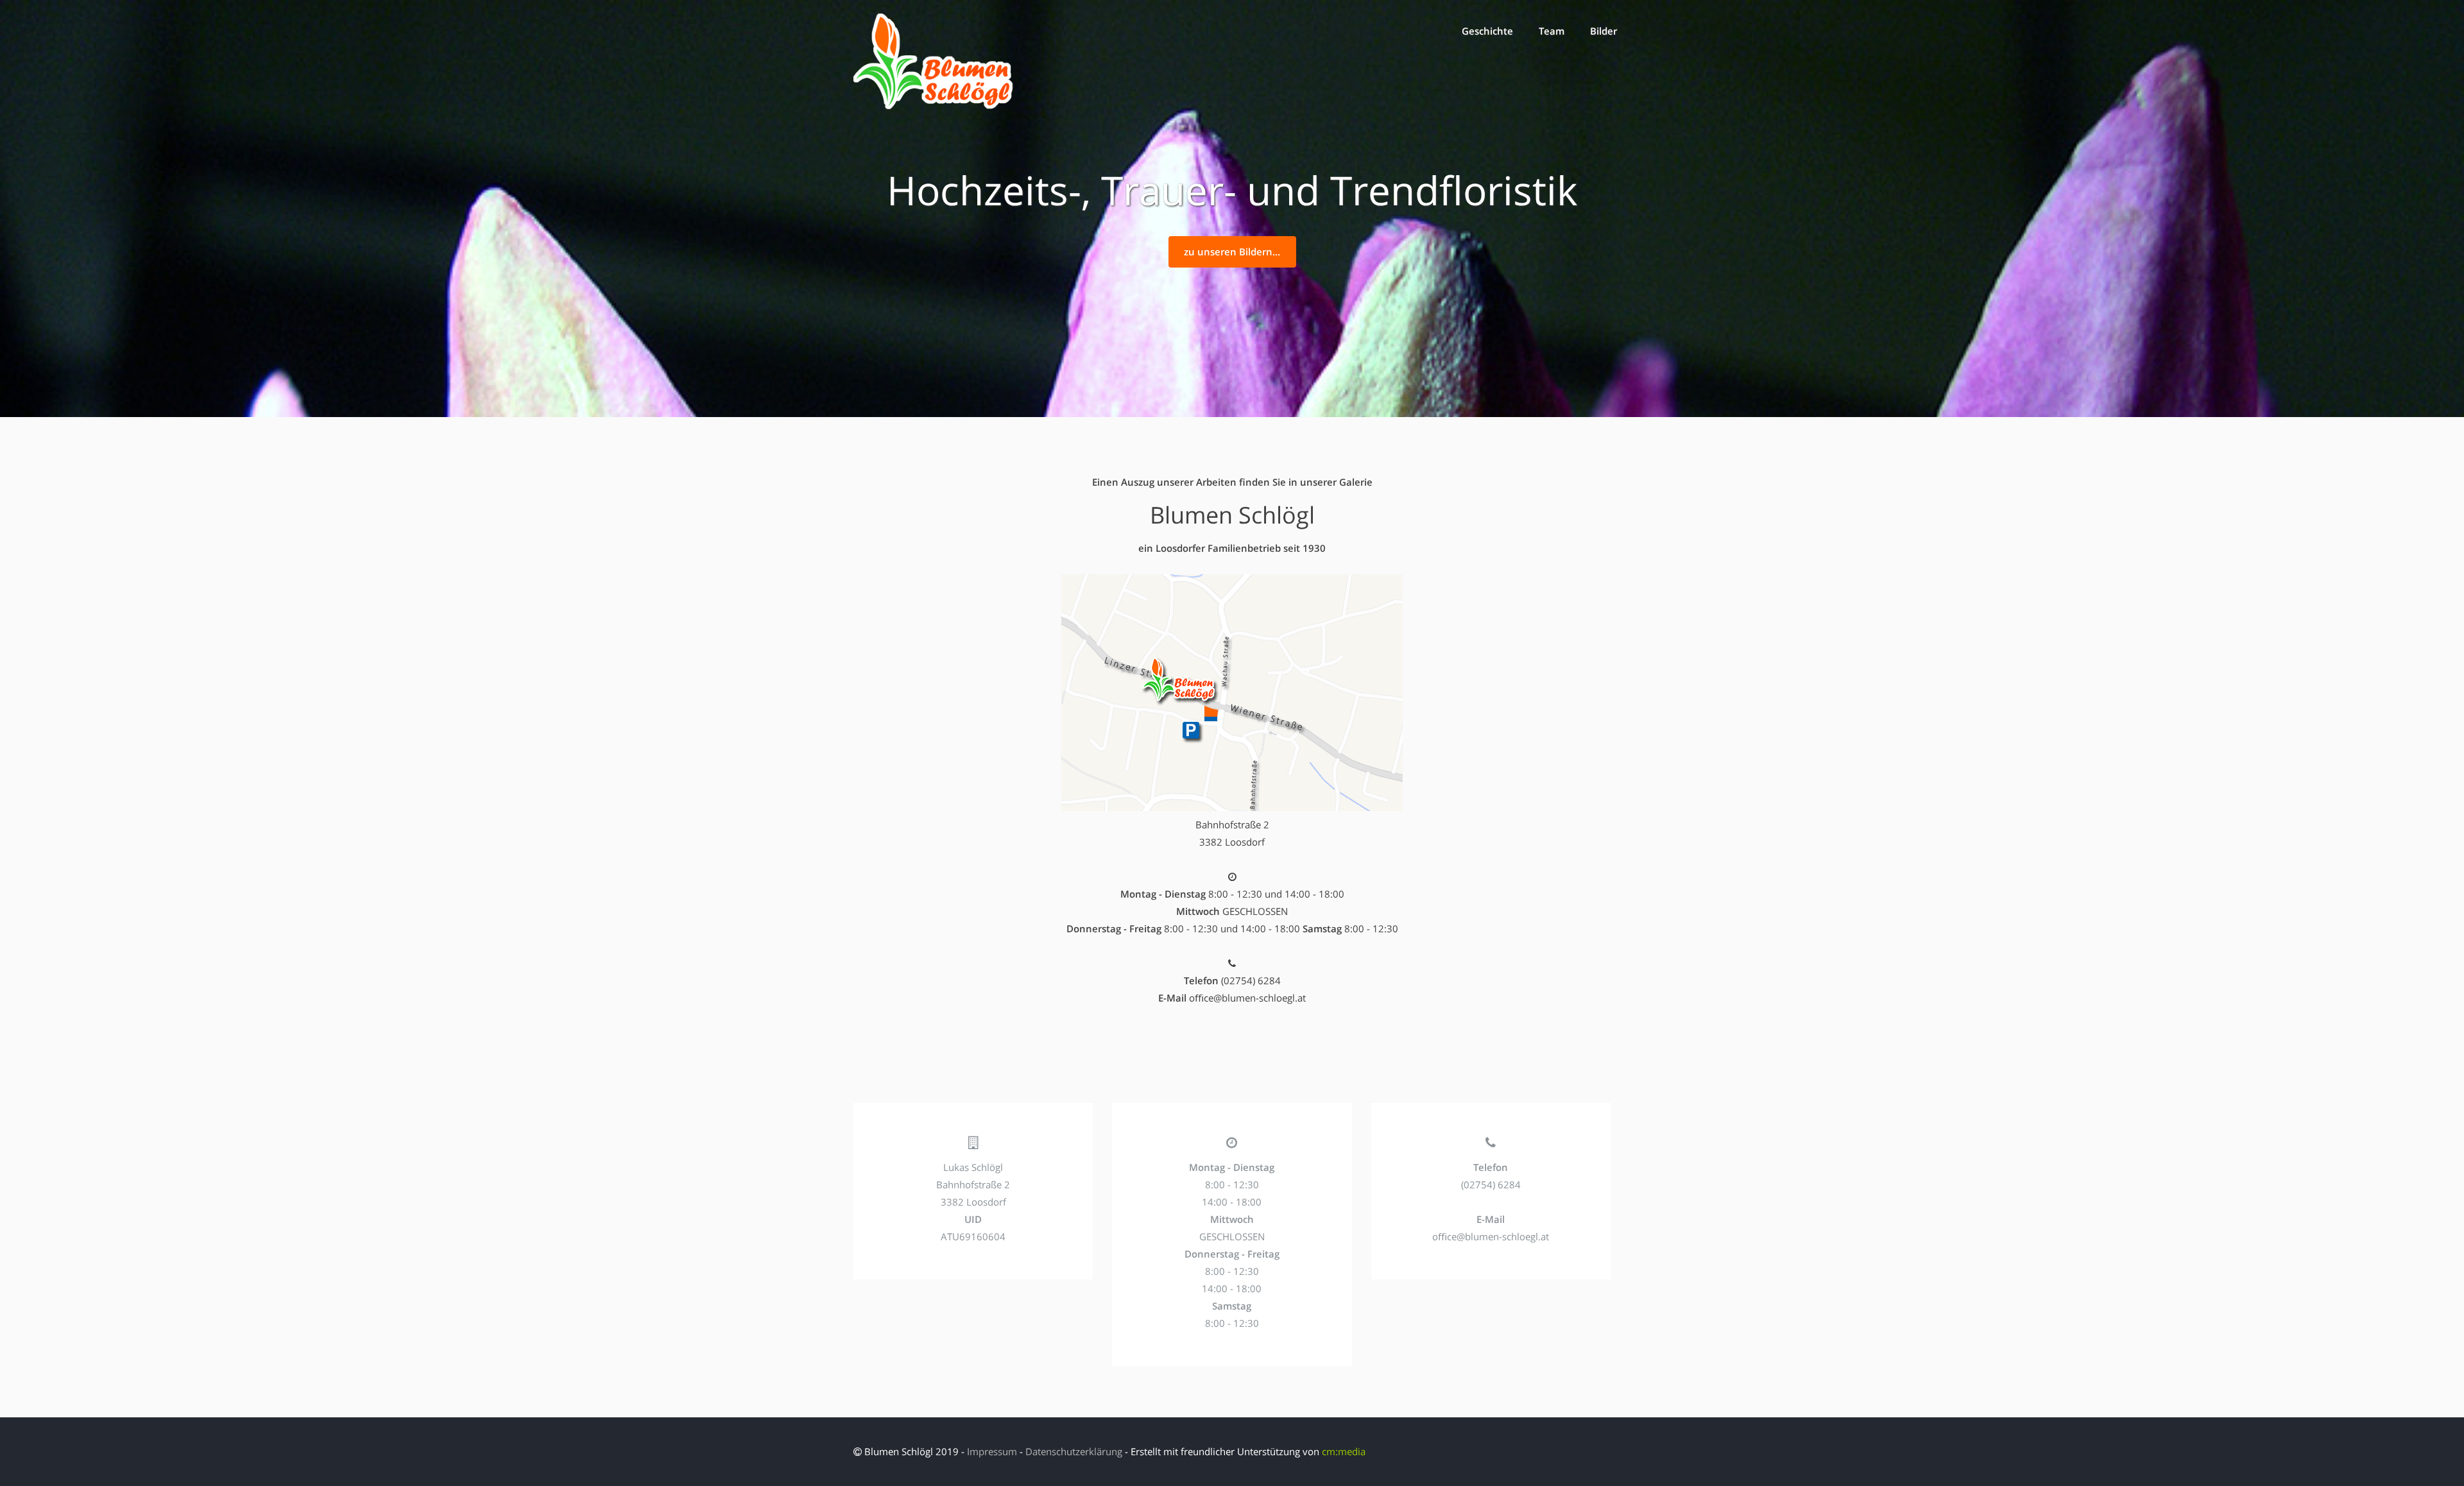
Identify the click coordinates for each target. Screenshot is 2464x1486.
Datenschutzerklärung (1074, 1451)
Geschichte (1487, 31)
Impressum (992, 1451)
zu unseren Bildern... (1232, 252)
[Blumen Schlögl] (934, 106)
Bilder (1604, 31)
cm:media (1344, 1451)
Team (1552, 31)
